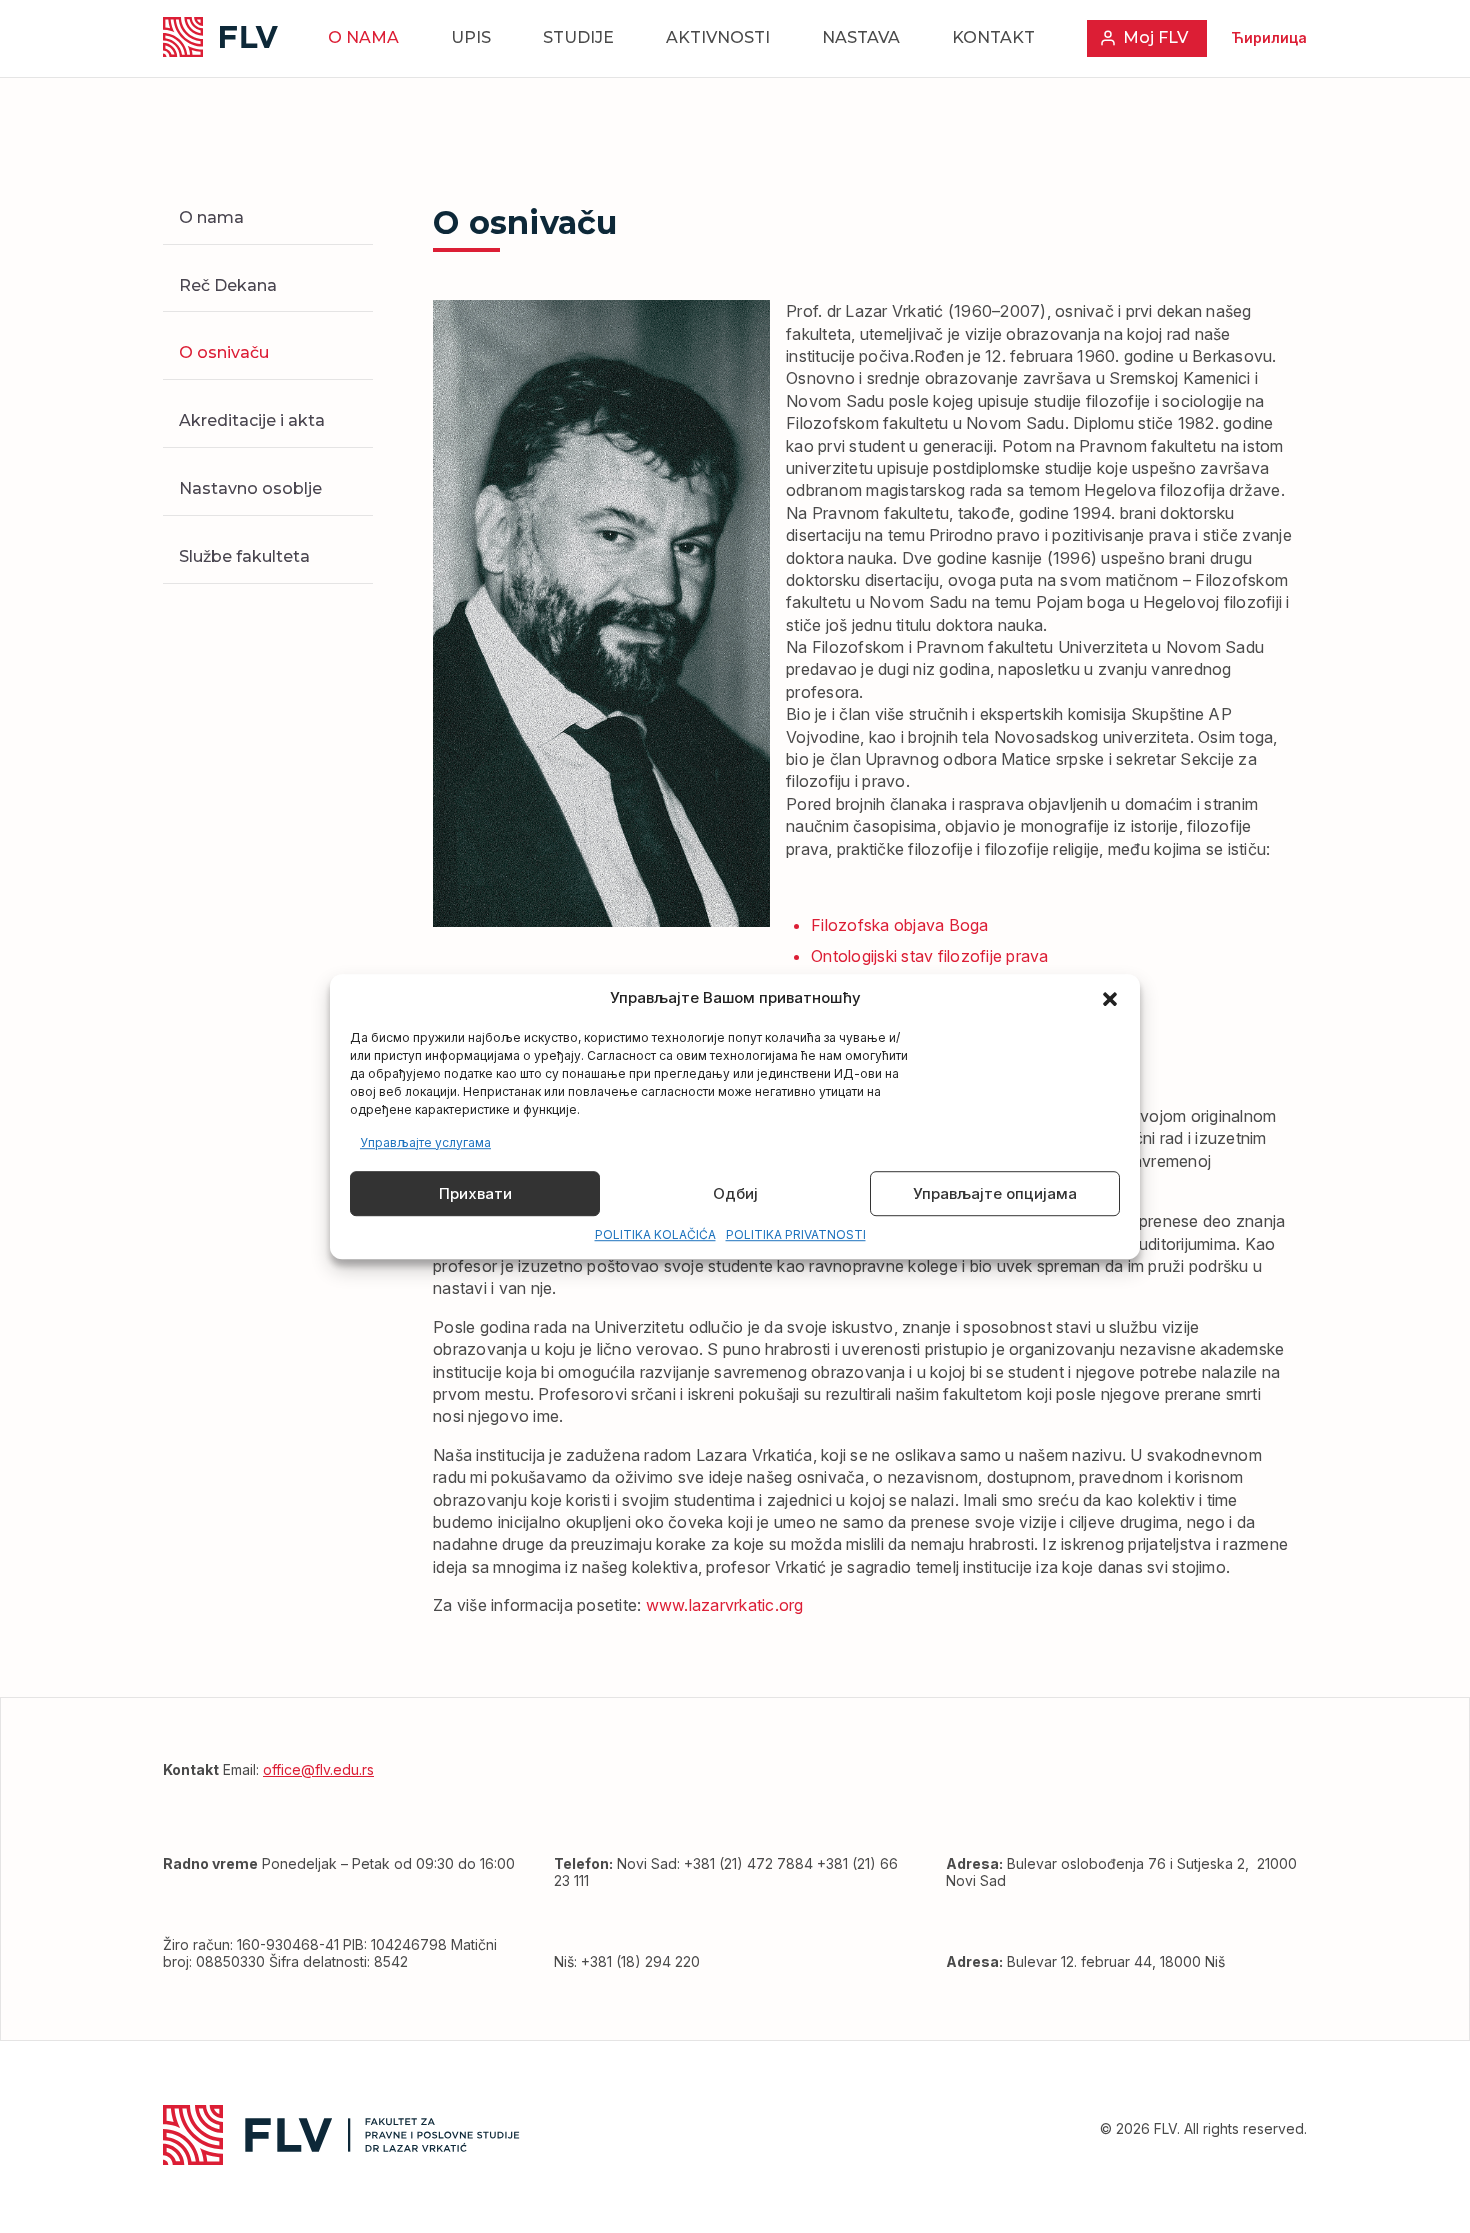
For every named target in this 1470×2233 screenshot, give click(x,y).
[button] (1110, 999)
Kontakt (993, 37)
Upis (471, 37)
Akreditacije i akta (252, 420)
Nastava (861, 37)
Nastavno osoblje (250, 488)
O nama (363, 37)
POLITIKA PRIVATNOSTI (796, 1235)
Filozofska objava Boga (900, 925)
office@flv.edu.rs (318, 1769)
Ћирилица (1269, 37)
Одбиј (735, 1193)
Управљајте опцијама (995, 1193)
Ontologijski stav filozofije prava (930, 956)
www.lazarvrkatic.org (725, 1605)
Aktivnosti (718, 37)
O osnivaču (224, 352)
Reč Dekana (228, 285)
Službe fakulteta (244, 556)
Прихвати (475, 1193)
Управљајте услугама (425, 1142)
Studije (578, 37)
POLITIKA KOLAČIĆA (655, 1235)
